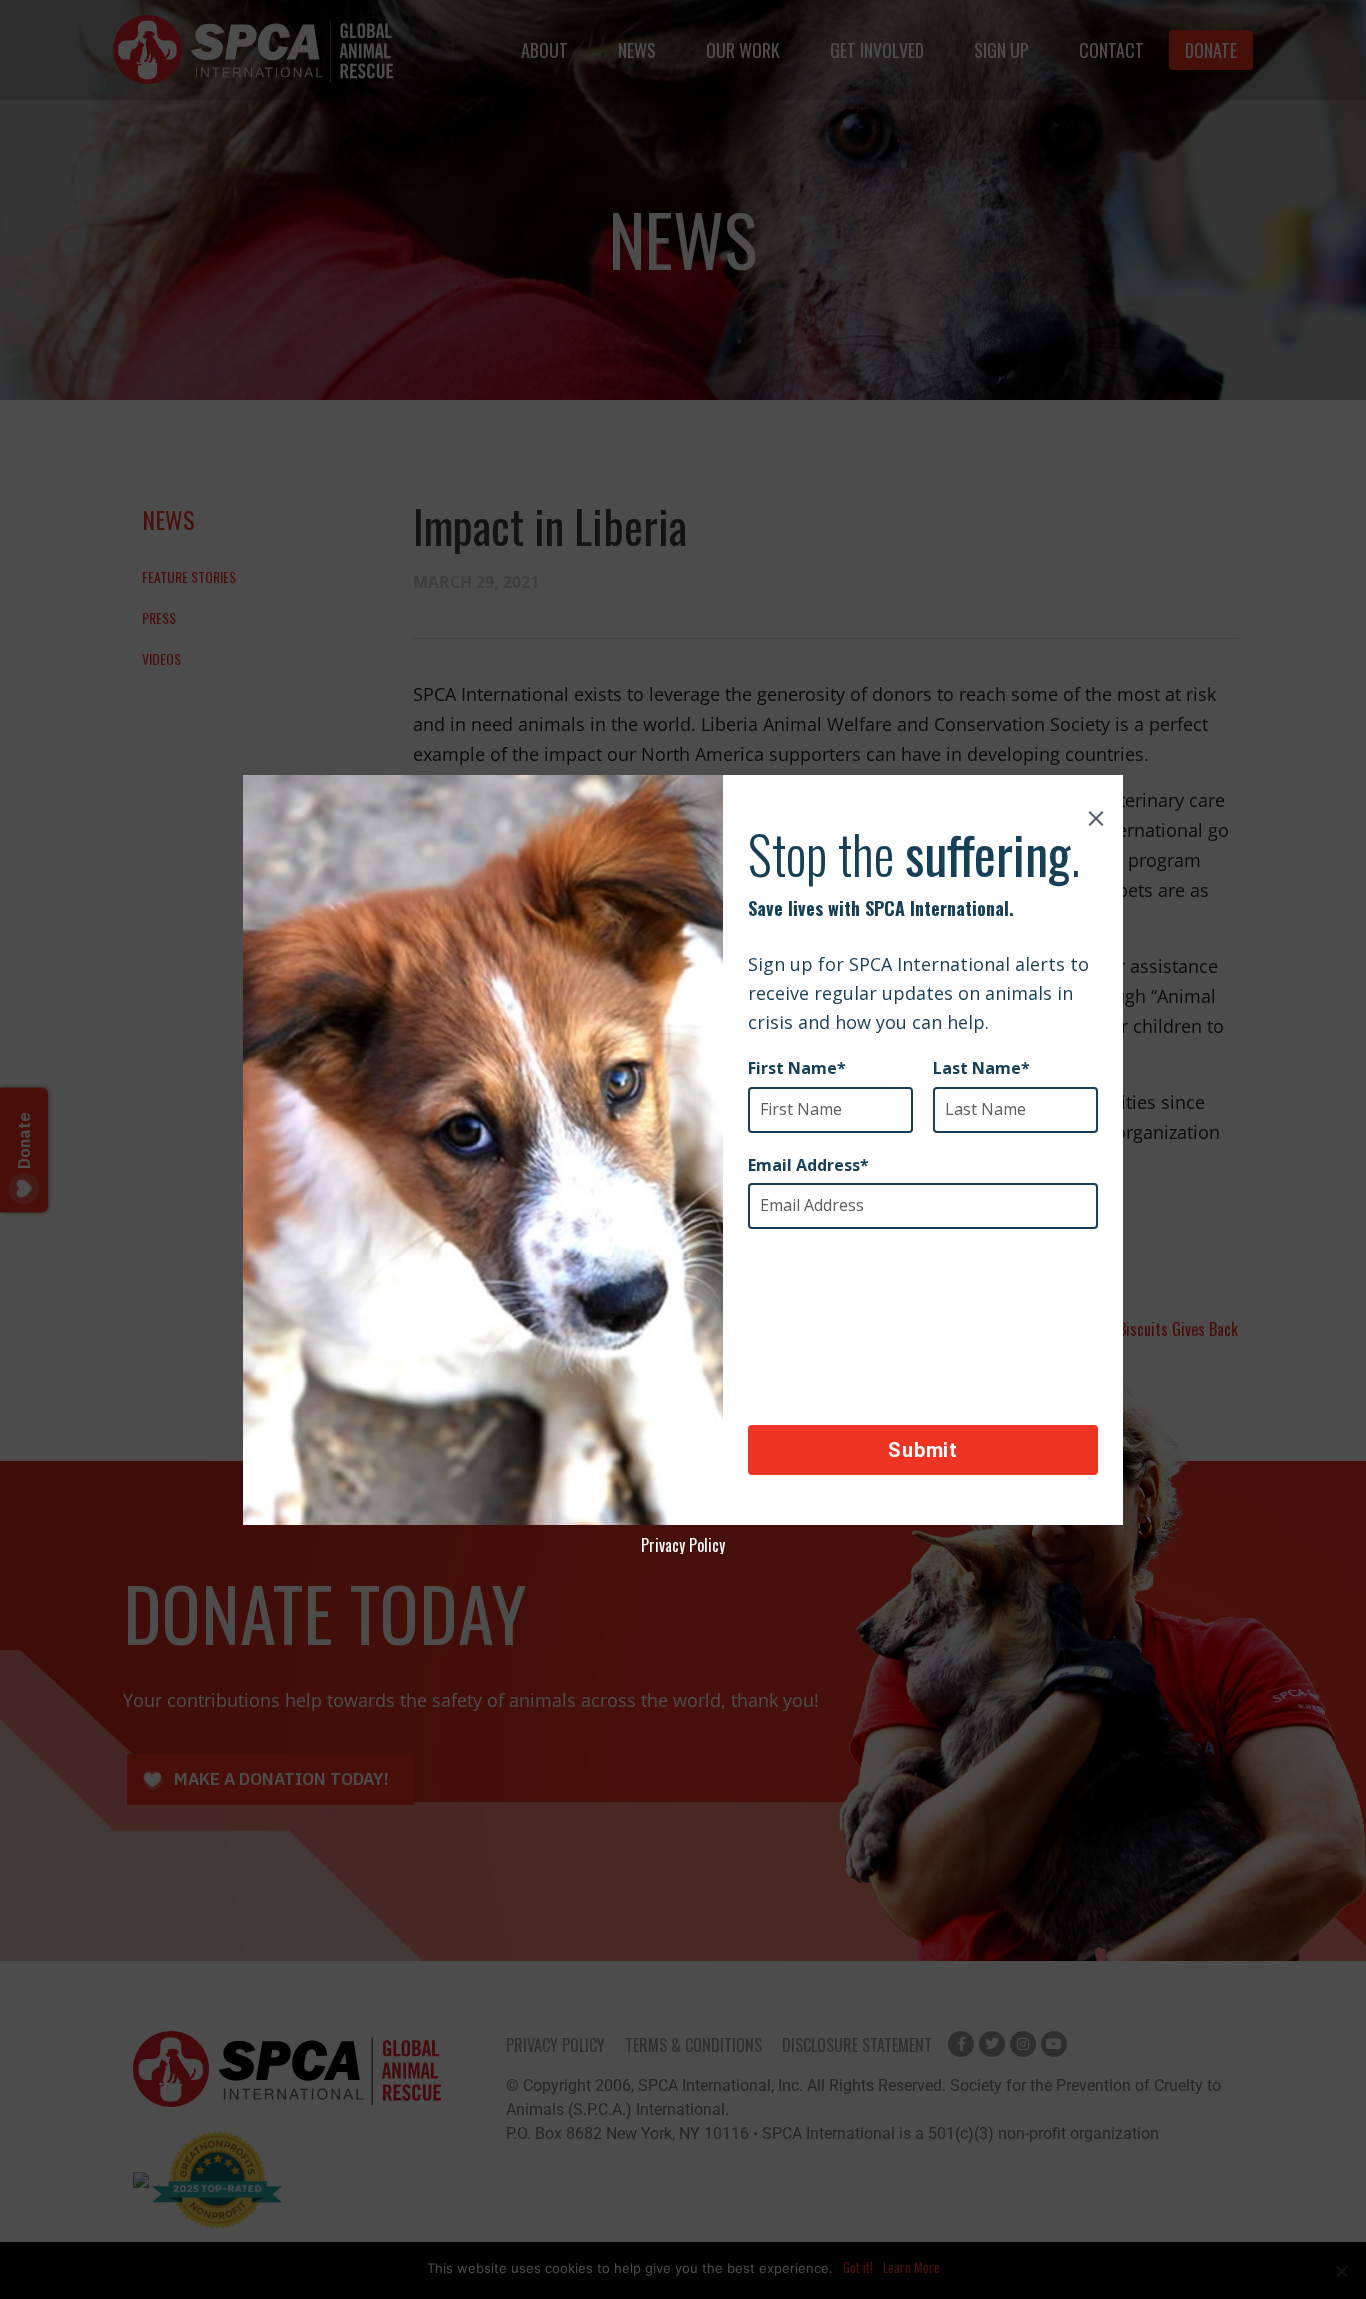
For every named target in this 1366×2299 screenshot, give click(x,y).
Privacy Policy (683, 1545)
